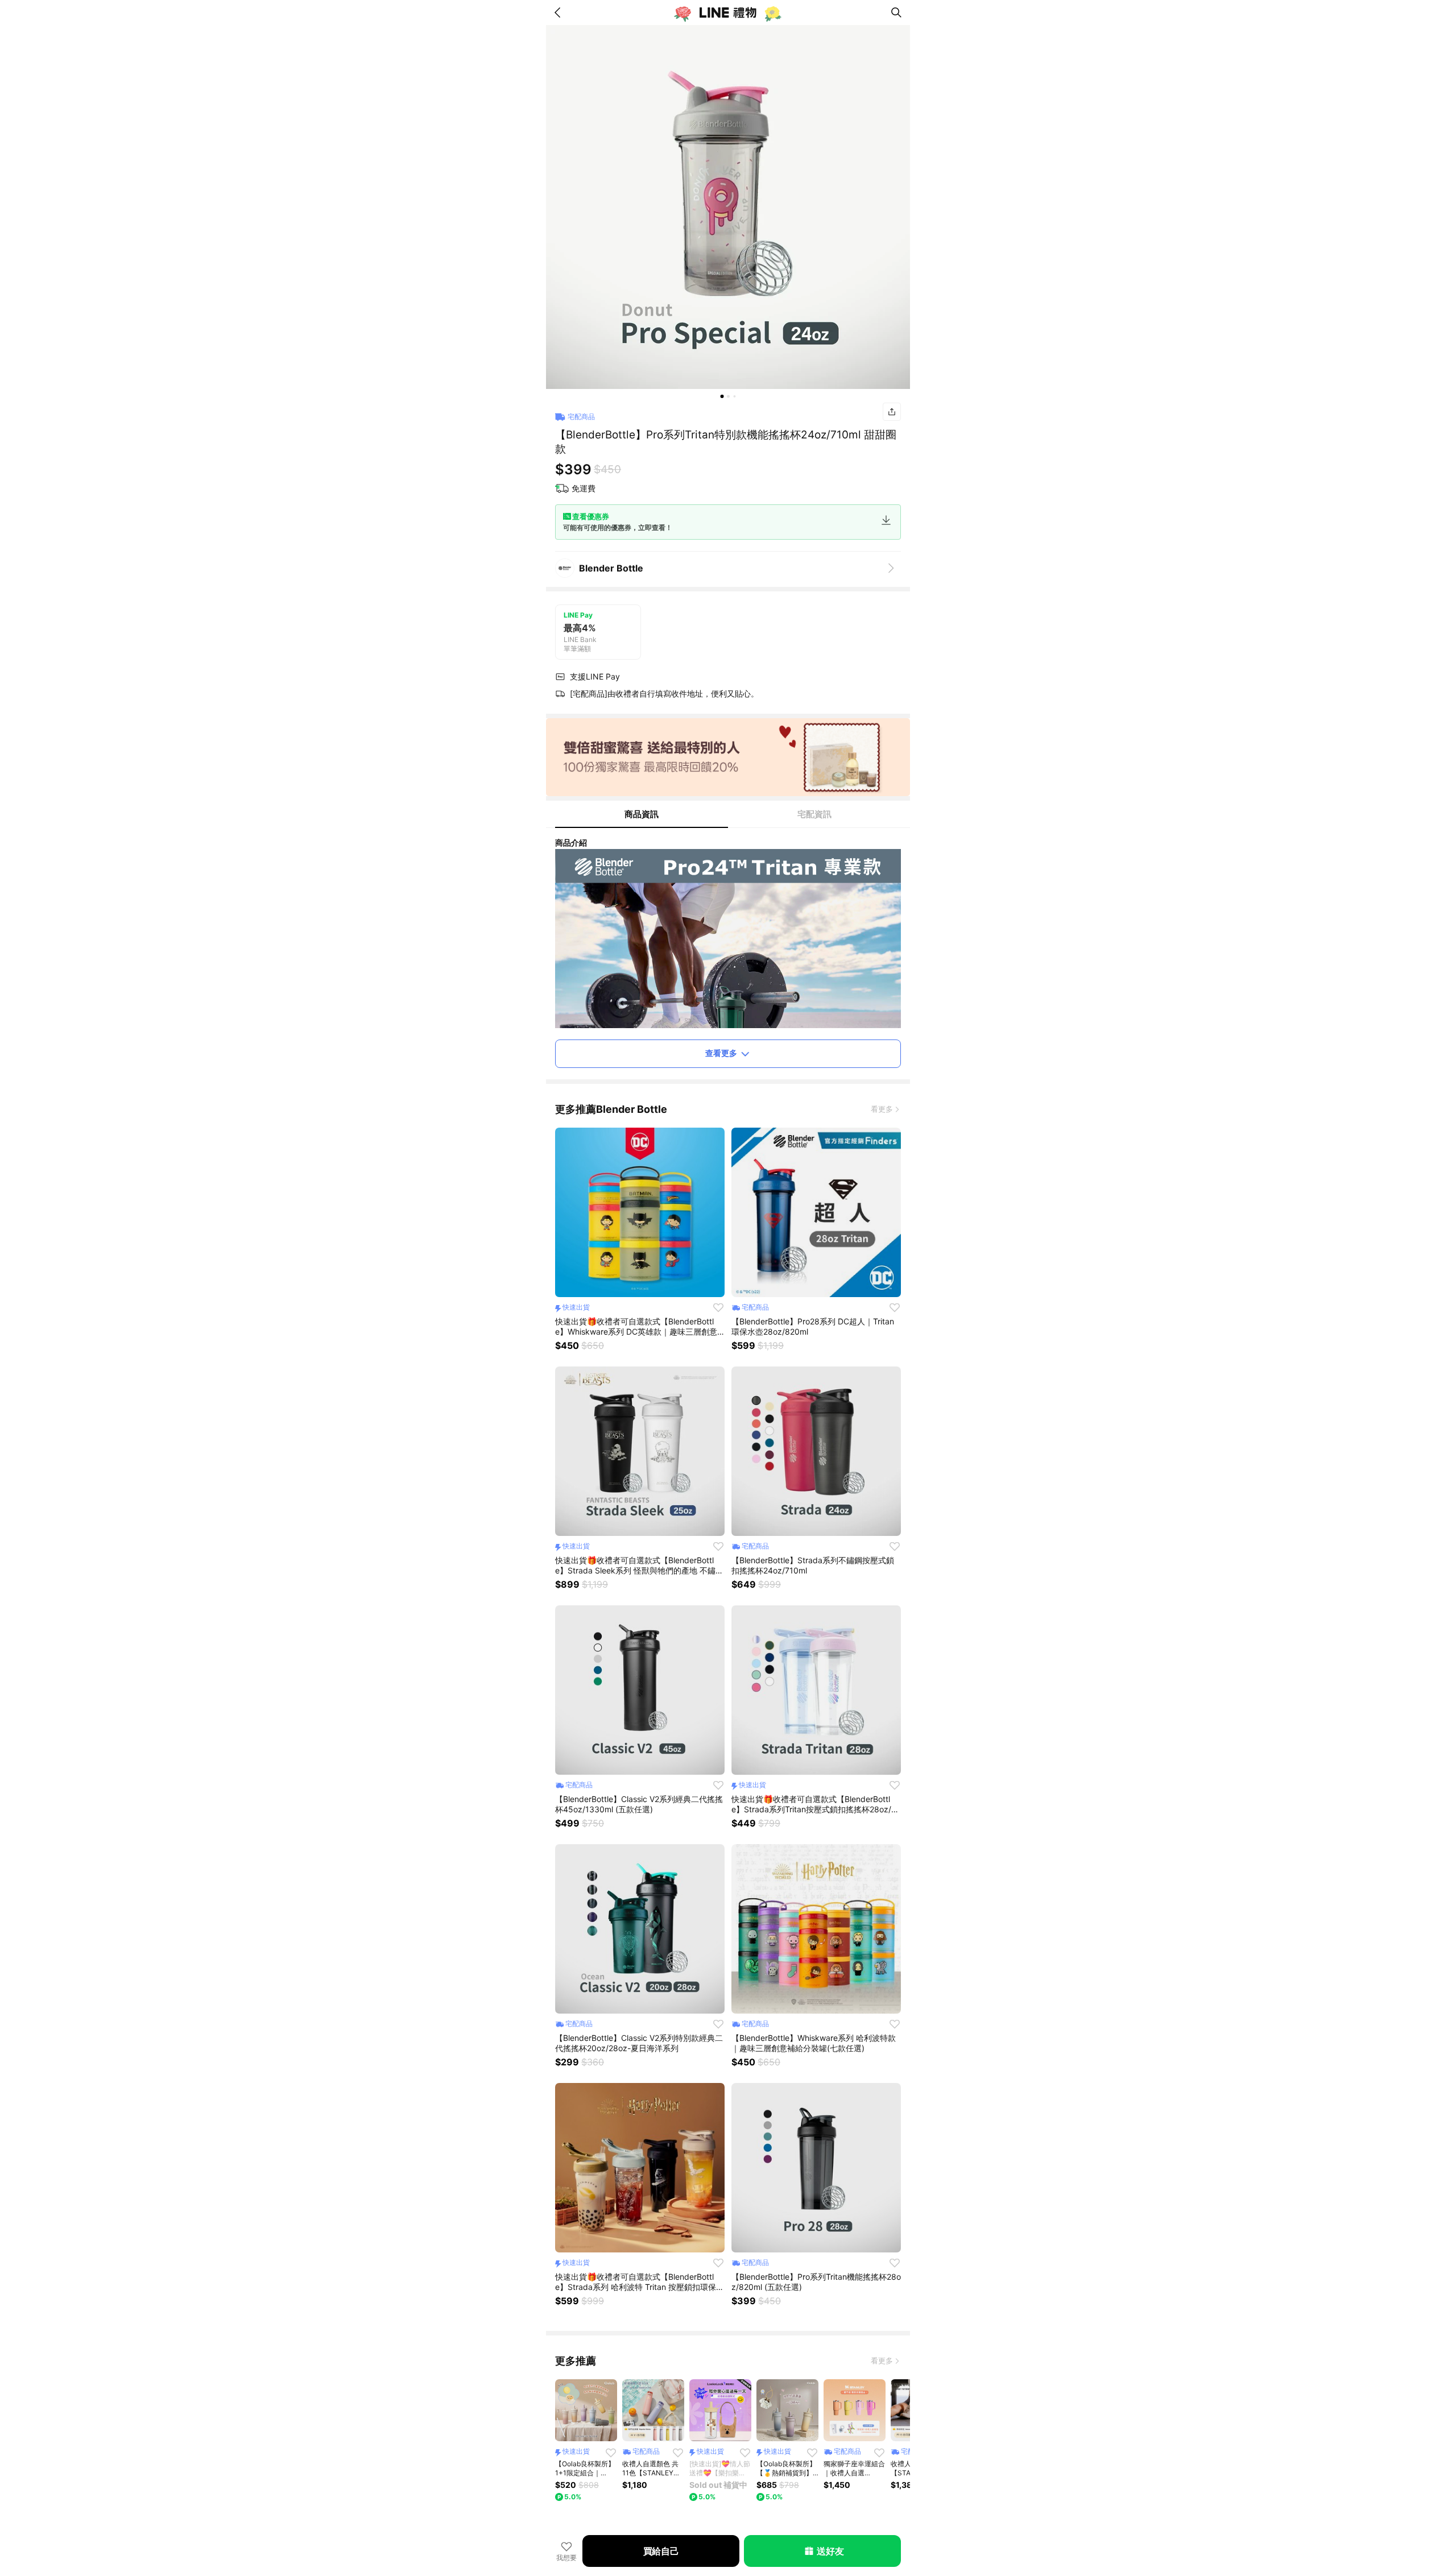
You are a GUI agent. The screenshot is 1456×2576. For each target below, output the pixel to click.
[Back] (560, 13)
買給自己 (661, 2551)
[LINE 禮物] (728, 13)
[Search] (896, 13)
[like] (718, 1307)
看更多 (882, 1109)
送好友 (830, 2551)
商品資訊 (642, 814)
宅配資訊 (814, 814)
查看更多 (721, 1053)
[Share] (892, 412)
